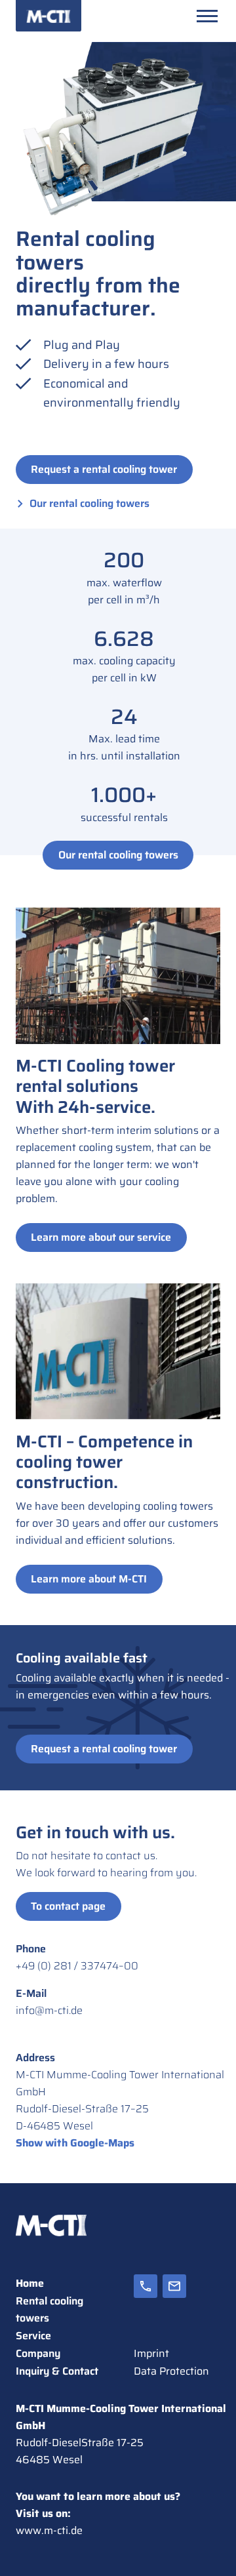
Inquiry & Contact (57, 2371)
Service (33, 2336)
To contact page (68, 1906)
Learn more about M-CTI (89, 1579)
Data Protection (171, 2371)
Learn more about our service (101, 1237)
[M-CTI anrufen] (146, 2300)
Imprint (151, 2353)
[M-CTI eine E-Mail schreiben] (174, 2300)
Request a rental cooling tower (104, 469)
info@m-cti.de (49, 2010)
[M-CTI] (49, 16)
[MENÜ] (207, 16)
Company (38, 2353)
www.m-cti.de (49, 2530)
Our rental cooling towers (89, 503)
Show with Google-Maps (75, 2143)
